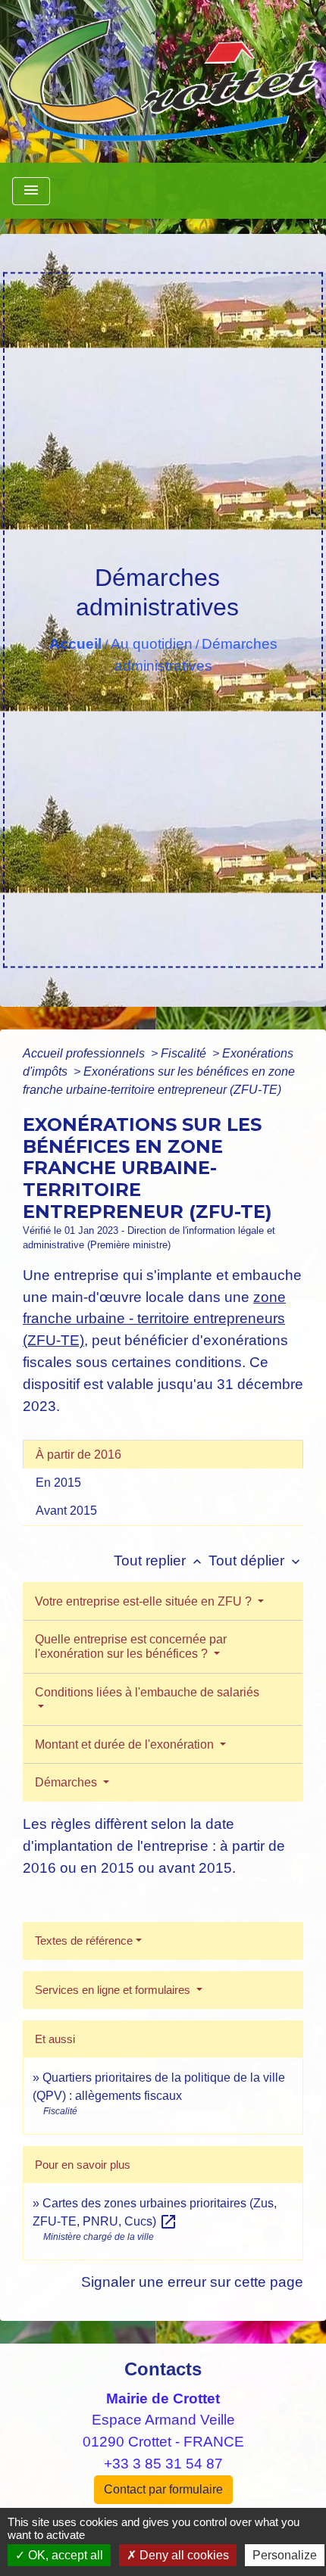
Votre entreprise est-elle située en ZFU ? (145, 1601)
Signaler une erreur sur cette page (192, 2282)
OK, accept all (64, 2555)
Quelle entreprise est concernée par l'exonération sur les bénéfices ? (131, 1646)
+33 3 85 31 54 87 (163, 2464)
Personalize (285, 2555)
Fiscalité (185, 1053)
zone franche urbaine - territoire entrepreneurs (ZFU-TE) (154, 1319)
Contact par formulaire (163, 2489)
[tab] (163, 1454)
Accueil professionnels (85, 1053)
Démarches (67, 1782)
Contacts (163, 2369)
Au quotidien (152, 644)
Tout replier (159, 1561)
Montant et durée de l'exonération (126, 1744)
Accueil (75, 644)
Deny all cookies (183, 2555)
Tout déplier (256, 1561)
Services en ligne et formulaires (114, 1990)
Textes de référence (84, 1941)
